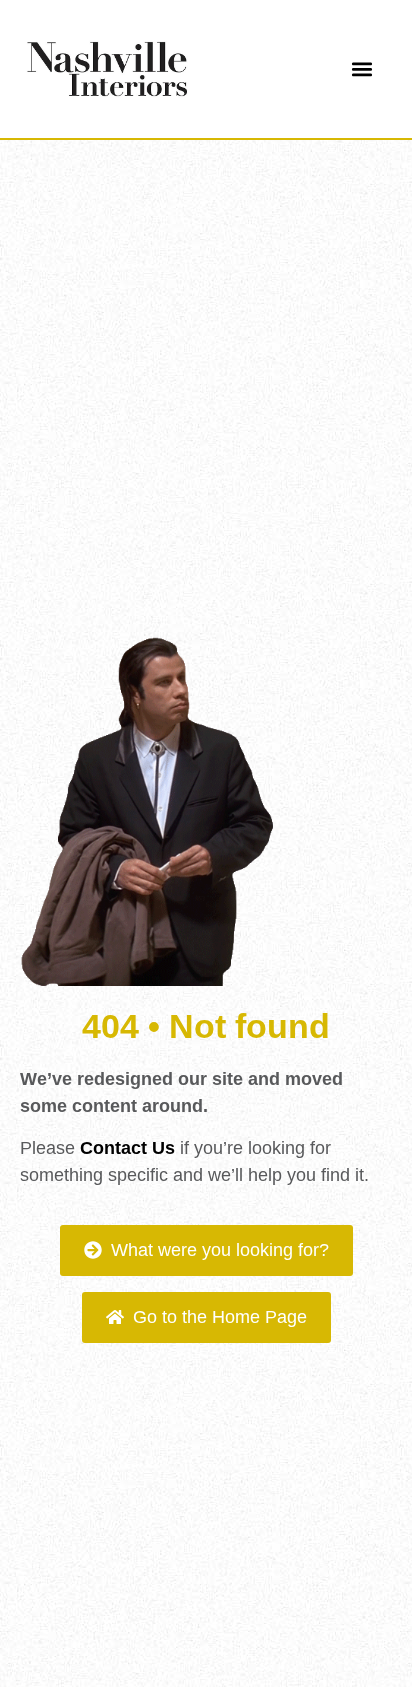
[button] (361, 69)
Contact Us (127, 1148)
